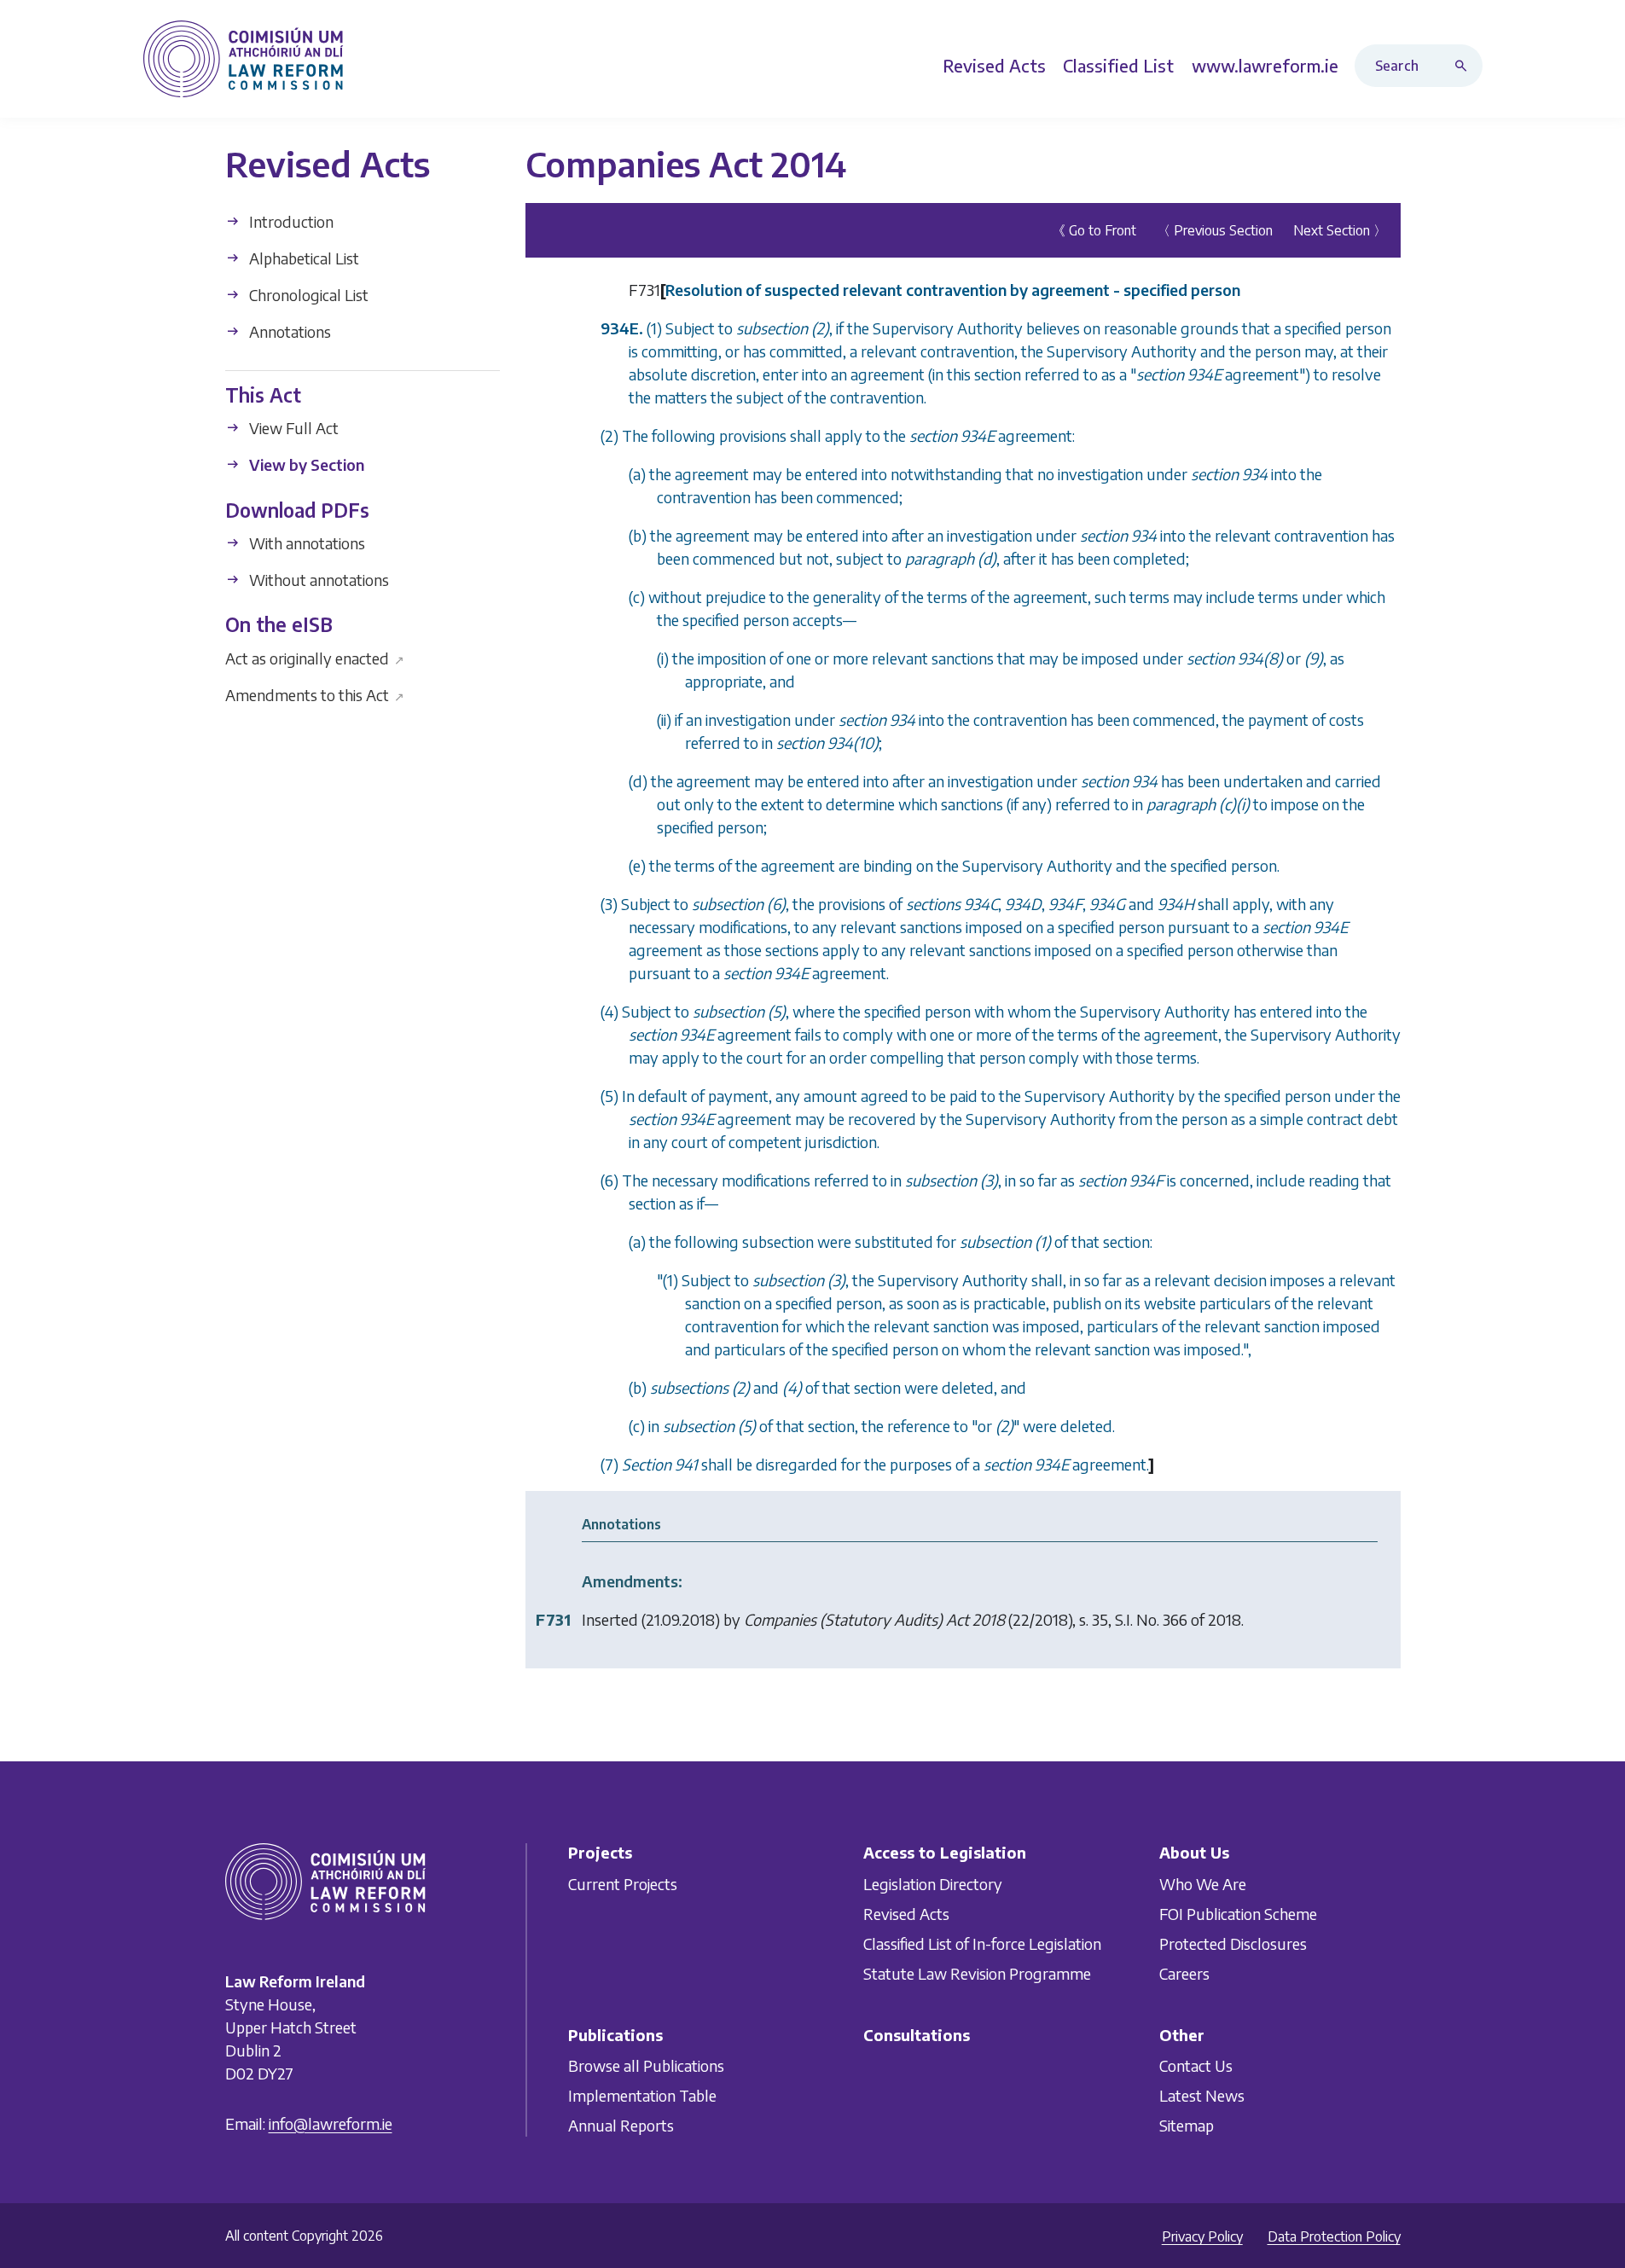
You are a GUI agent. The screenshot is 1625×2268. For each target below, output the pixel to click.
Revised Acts (906, 1914)
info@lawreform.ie (331, 2123)
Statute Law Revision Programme (977, 1973)
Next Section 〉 (1340, 230)
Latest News (1202, 2095)
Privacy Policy (1202, 2236)
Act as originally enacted (315, 657)
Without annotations (317, 580)
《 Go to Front (1094, 230)
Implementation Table (642, 2095)
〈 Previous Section (1215, 230)
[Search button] (1465, 66)
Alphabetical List (302, 258)
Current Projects (623, 1884)
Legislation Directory (933, 1884)
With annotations (305, 543)
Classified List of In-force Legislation (982, 1943)
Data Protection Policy (1334, 2236)
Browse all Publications (646, 2065)
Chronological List (307, 295)
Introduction (290, 221)
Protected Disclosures (1233, 1943)
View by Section (305, 464)
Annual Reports (621, 2125)
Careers (1184, 1973)
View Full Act (292, 428)
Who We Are (1203, 1884)
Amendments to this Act (315, 694)
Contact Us (1196, 2065)
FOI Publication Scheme (1238, 1914)
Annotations (288, 331)
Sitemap (1187, 2125)
